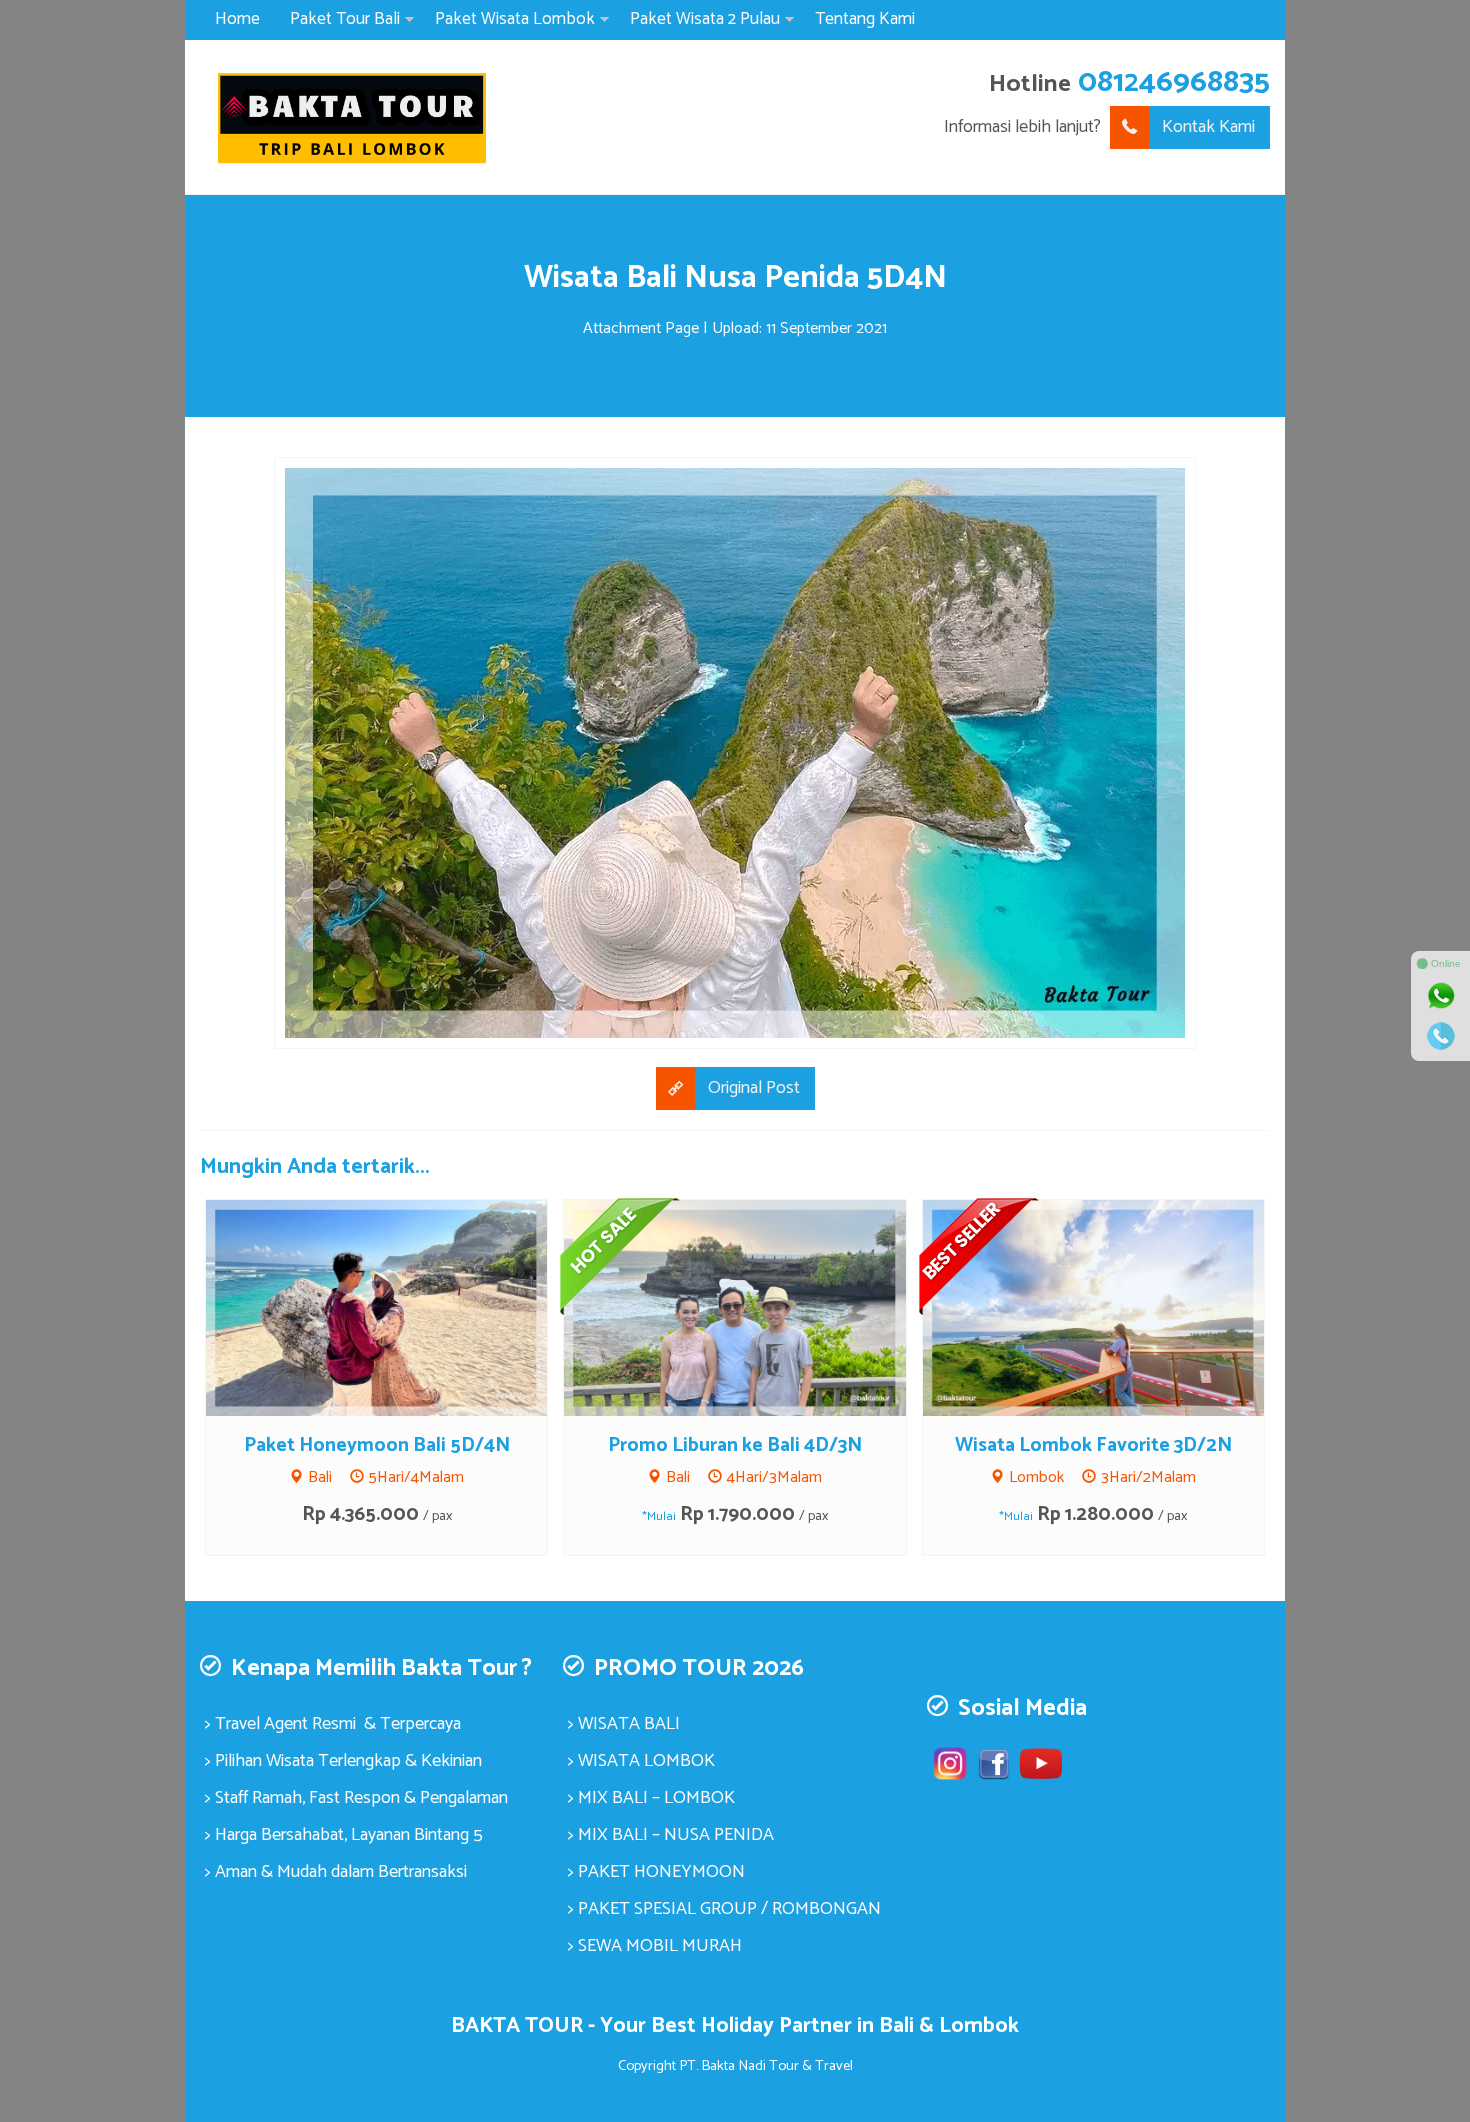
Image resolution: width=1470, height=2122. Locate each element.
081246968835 (1174, 82)
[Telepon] (1441, 1036)
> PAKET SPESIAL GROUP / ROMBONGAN (724, 1909)
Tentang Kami (865, 19)
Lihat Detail (395, 1306)
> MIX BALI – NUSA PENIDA (671, 1835)
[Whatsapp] (1441, 996)
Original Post (754, 1088)
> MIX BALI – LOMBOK (651, 1798)
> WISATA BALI (624, 1724)
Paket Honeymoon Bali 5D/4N (377, 1445)
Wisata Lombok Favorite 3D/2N (1093, 1445)
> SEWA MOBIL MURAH (655, 1946)
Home (237, 19)
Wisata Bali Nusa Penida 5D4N (735, 278)
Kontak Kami (1208, 127)
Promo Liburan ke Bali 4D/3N (735, 1445)
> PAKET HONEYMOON (656, 1872)
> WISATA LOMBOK (641, 1761)
